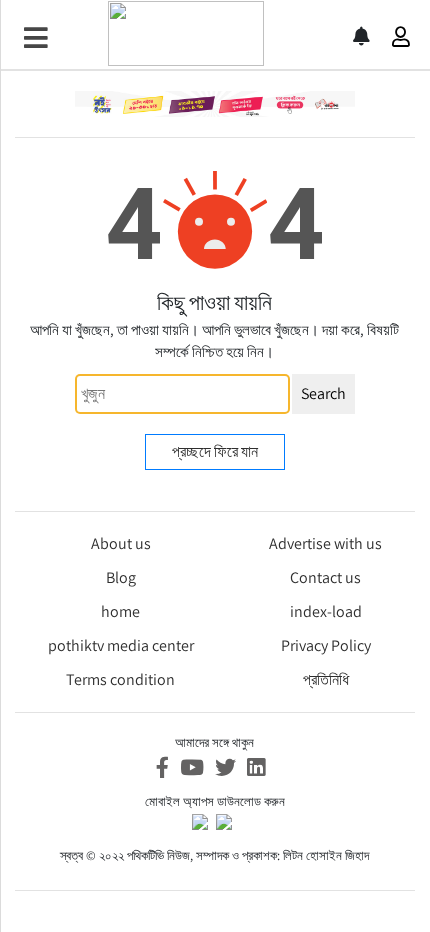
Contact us (325, 577)
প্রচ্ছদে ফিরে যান (215, 451)
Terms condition (120, 679)
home (120, 611)
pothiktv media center (121, 645)
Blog (121, 577)
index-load (326, 611)
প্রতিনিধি (326, 679)
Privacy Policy (326, 645)
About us (121, 543)
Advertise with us (325, 543)
